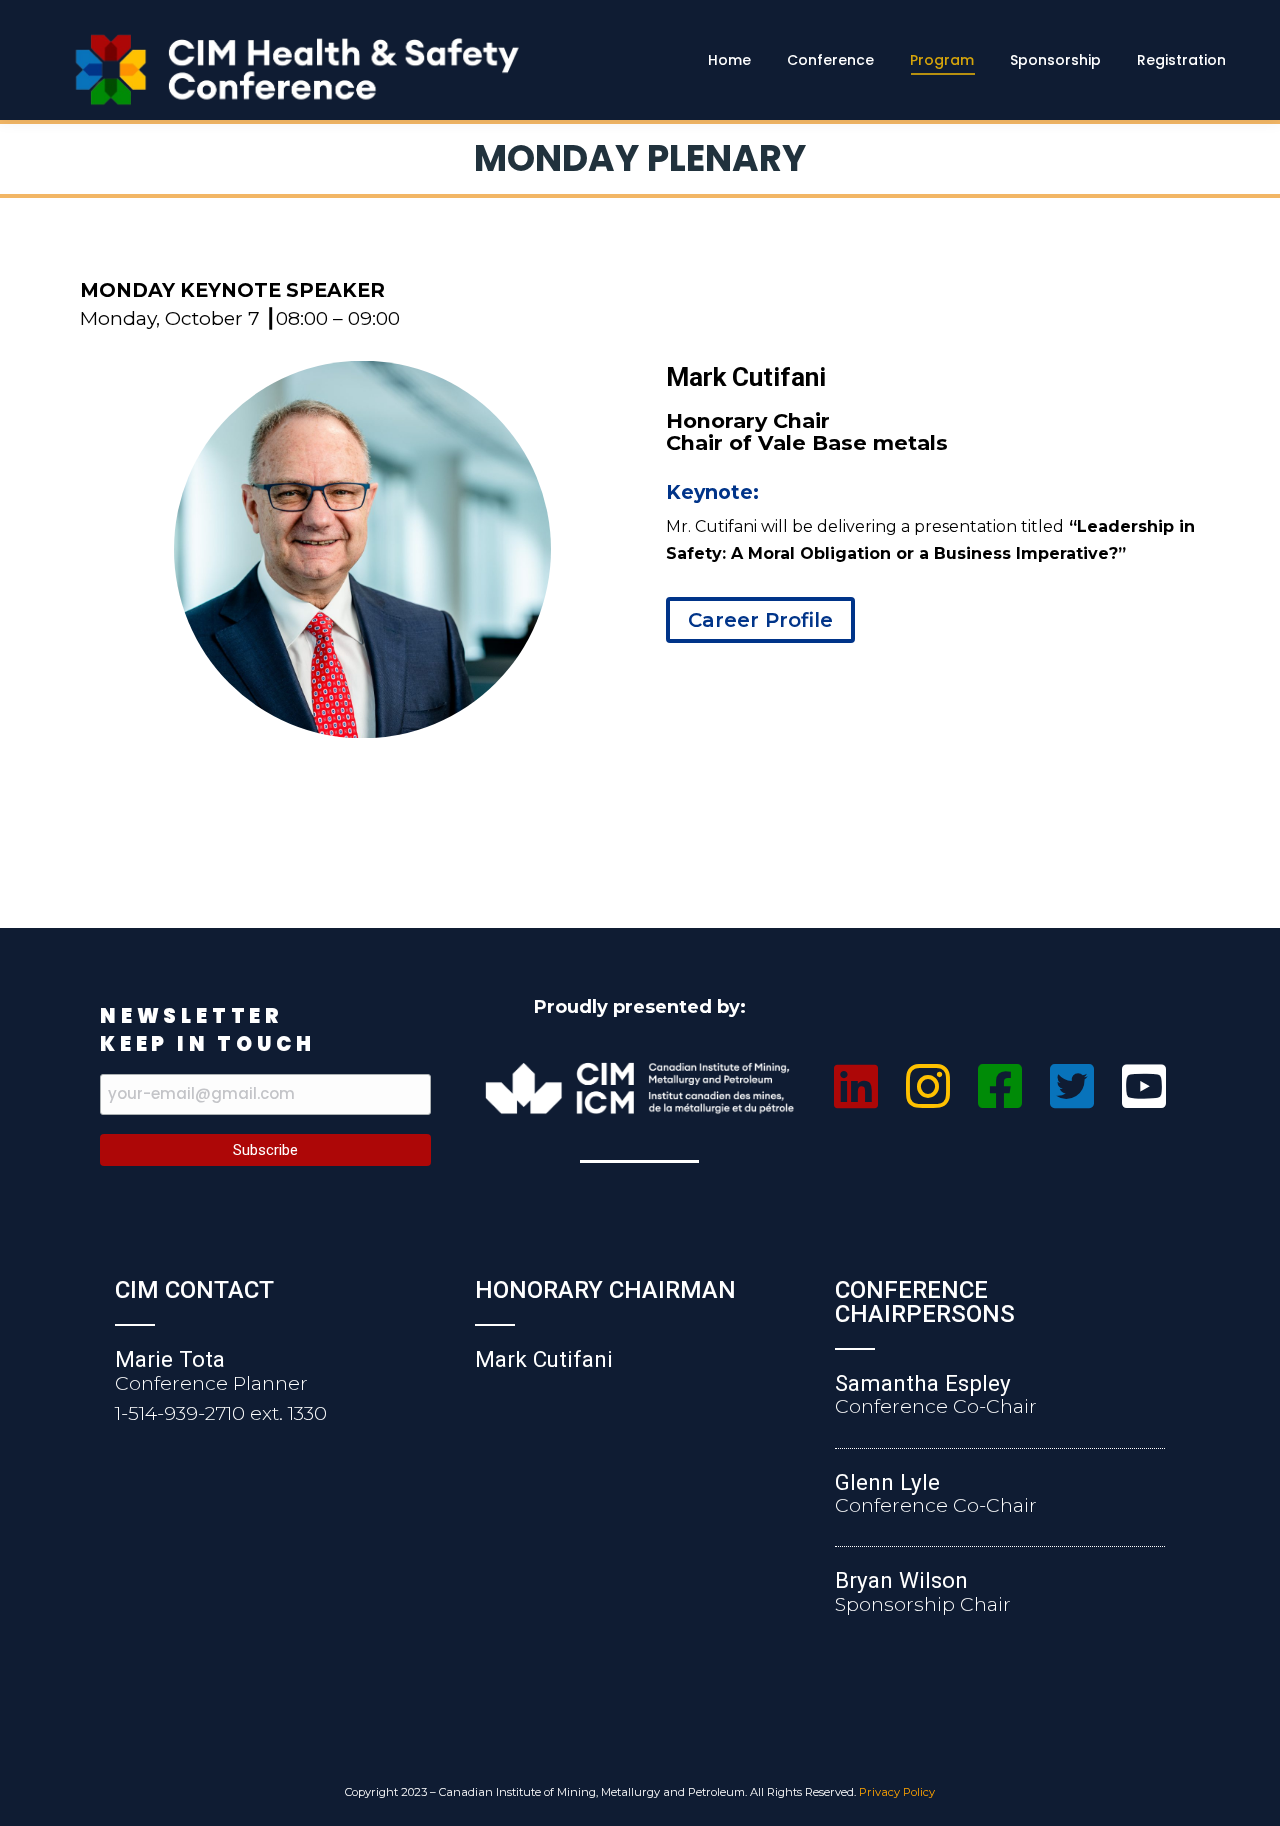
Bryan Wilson (901, 1580)
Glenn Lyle (887, 1482)
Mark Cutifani (544, 1359)
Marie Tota (170, 1359)
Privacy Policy (897, 1792)
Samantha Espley (923, 1383)
